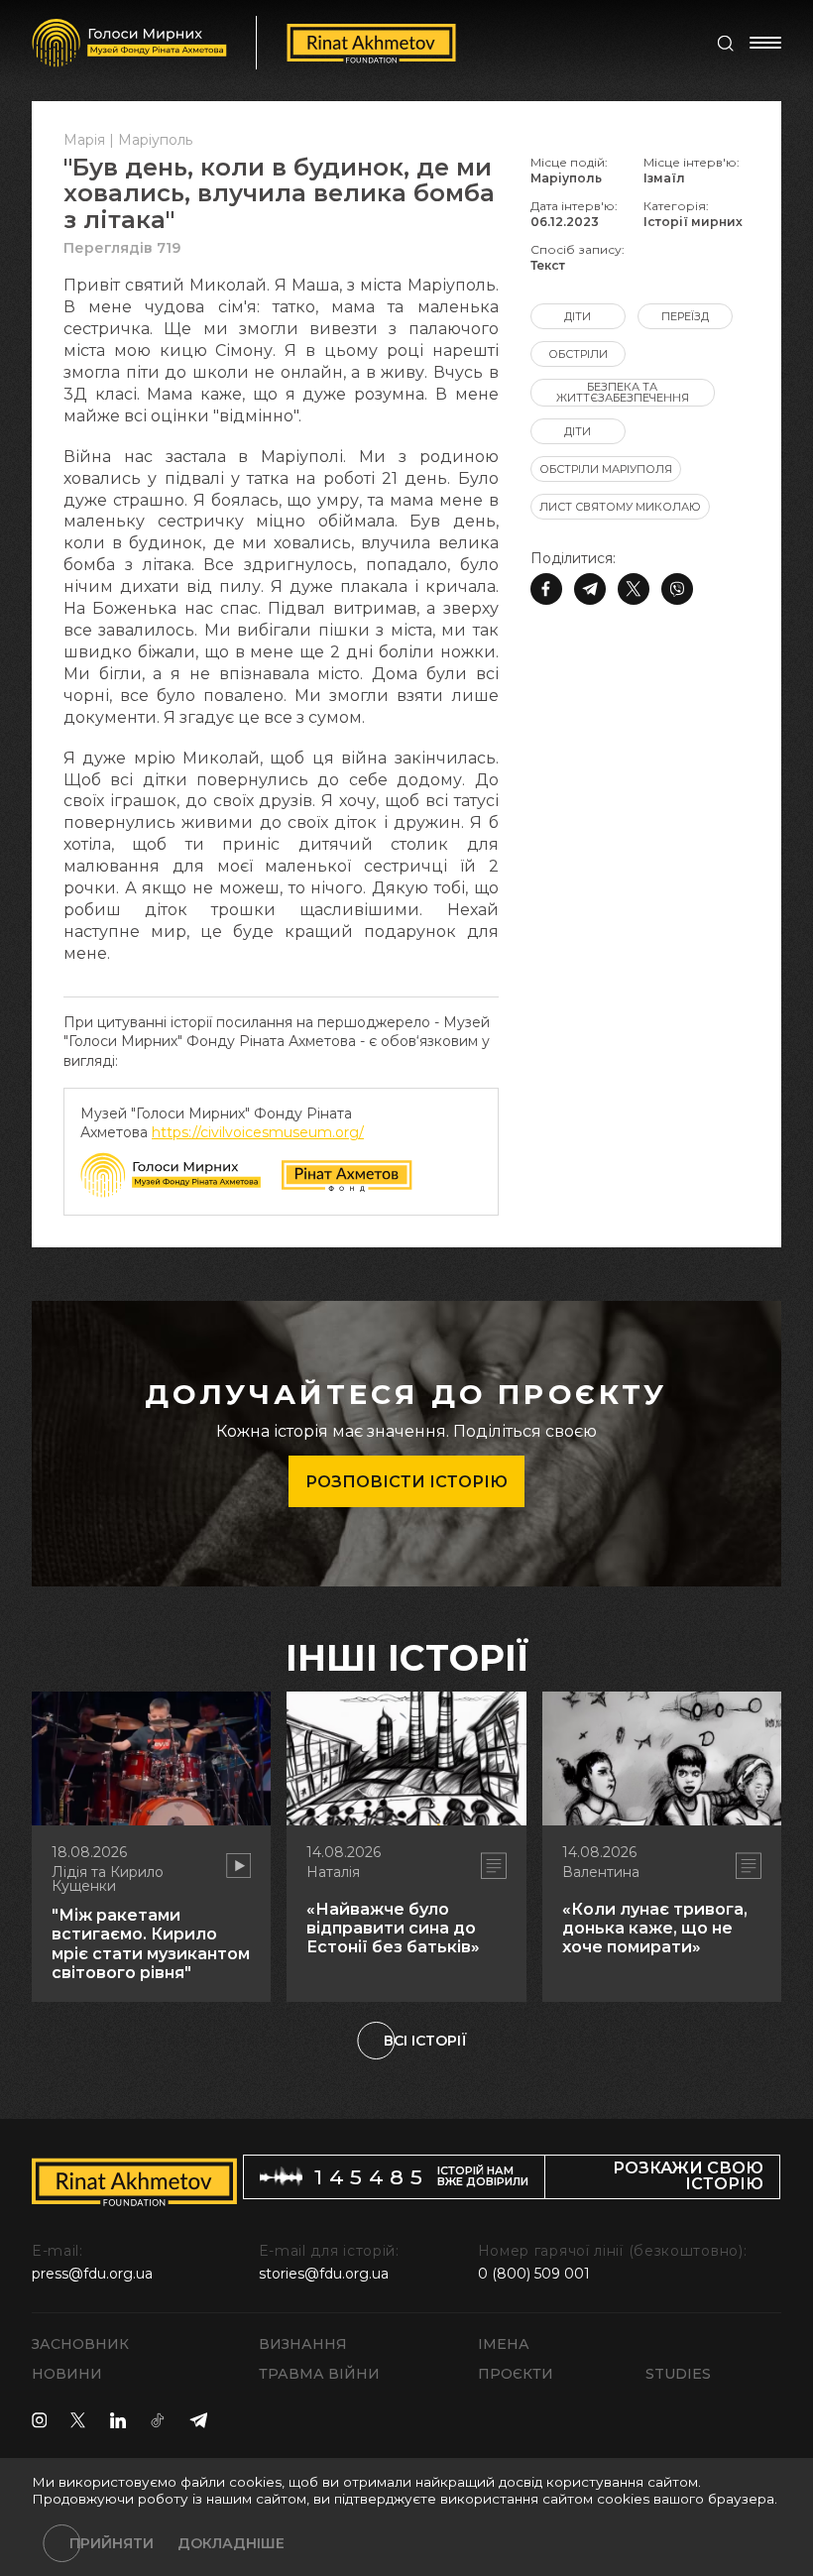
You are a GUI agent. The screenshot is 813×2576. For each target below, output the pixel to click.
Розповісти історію (406, 1482)
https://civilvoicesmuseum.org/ (258, 1132)
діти (578, 316)
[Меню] (765, 43)
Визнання (303, 2344)
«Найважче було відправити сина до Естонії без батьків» (393, 1928)
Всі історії (425, 2041)
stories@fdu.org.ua (324, 2274)
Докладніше (231, 2543)
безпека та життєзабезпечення (623, 392)
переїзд (685, 316)
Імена (504, 2344)
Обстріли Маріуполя (606, 469)
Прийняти (112, 2543)
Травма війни (319, 2374)
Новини (67, 2374)
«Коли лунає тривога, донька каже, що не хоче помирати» (655, 1928)
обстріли (578, 354)
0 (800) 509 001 (534, 2274)
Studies (678, 2374)
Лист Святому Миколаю (620, 507)
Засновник (80, 2344)
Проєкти (516, 2374)
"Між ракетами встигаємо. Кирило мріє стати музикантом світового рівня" (151, 1944)
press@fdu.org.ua (92, 2274)
